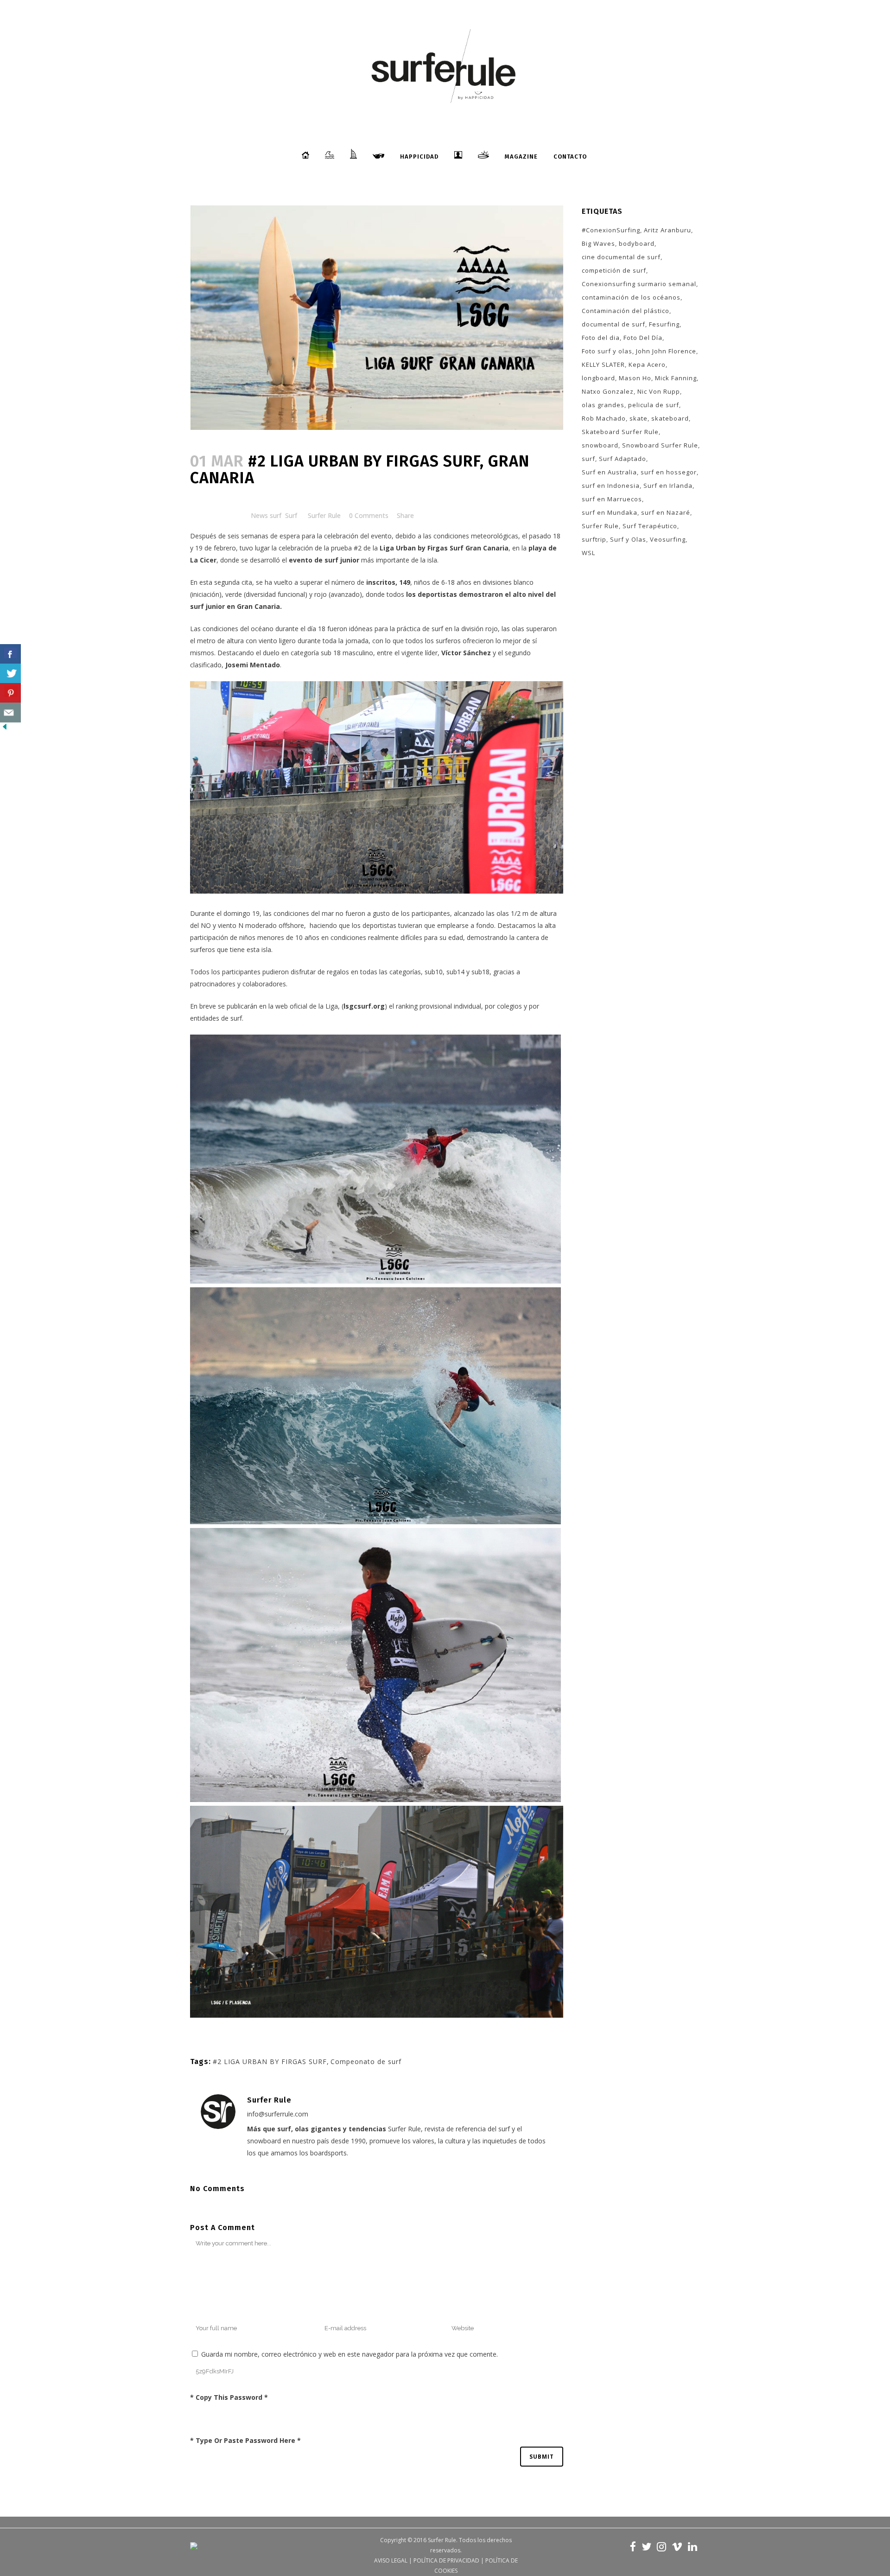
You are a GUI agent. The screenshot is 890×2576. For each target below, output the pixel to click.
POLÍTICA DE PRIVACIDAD (446, 2560)
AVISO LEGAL (391, 2560)
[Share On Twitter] (10, 674)
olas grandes (603, 405)
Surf (291, 515)
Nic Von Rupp (659, 391)
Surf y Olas (628, 539)
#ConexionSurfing (611, 230)
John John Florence (666, 351)
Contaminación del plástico (626, 311)
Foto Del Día (643, 338)
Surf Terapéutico (650, 526)
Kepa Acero (647, 364)
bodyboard (637, 243)
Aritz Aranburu (667, 230)
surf (588, 459)
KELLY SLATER (603, 364)
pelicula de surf (654, 405)
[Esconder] (5, 729)
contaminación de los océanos (631, 297)
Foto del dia (601, 338)
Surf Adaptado (623, 459)
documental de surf (613, 324)
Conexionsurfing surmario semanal (639, 284)
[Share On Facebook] (10, 654)
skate (639, 418)
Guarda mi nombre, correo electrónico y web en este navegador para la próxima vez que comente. (350, 2354)
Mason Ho (635, 378)
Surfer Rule (324, 515)
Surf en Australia (609, 472)
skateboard (670, 418)
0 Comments (369, 515)
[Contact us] (10, 713)
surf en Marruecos (612, 499)
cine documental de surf (621, 257)
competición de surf (614, 270)
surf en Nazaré (666, 512)
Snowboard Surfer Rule (660, 445)
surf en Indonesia (611, 486)
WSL (588, 553)
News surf (266, 515)
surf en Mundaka (610, 512)
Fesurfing (664, 324)
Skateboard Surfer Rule (620, 432)
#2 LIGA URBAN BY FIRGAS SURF (270, 2061)
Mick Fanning (676, 378)
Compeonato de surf (366, 2061)
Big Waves (598, 243)
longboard (598, 378)
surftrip (594, 539)
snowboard (600, 445)
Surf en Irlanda (668, 486)
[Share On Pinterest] (10, 693)
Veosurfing (668, 539)
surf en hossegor (669, 472)
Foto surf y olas (607, 351)
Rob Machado (604, 418)
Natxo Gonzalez (608, 391)
